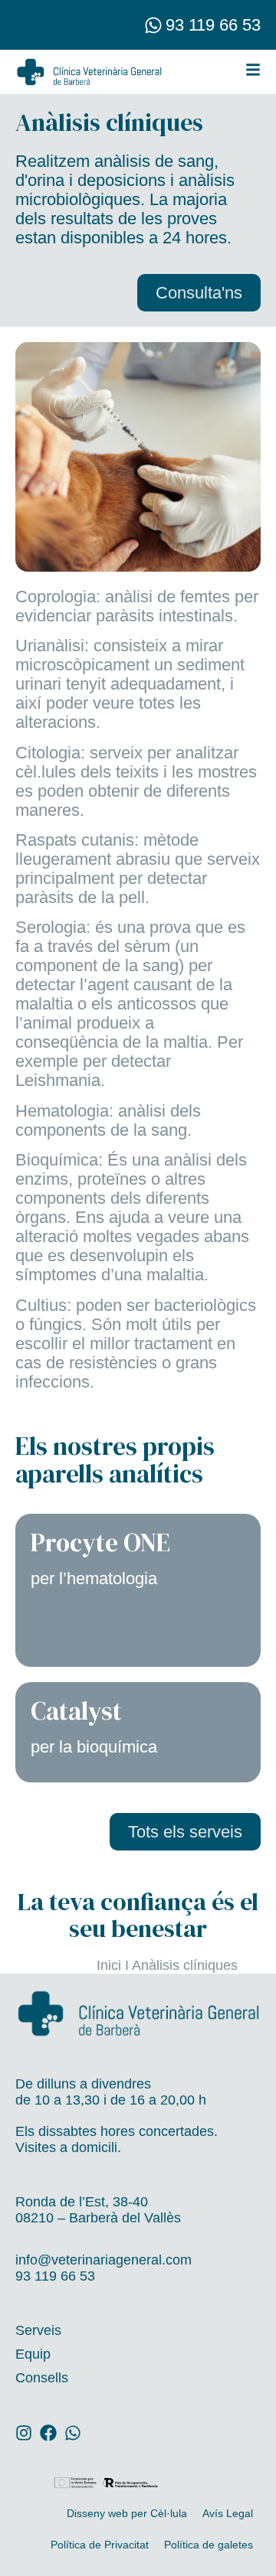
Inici (109, 1965)
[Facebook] (48, 2433)
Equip (33, 2354)
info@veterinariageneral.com (103, 2260)
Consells (42, 2378)
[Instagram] (24, 2433)
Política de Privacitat (100, 2545)
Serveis (38, 2330)
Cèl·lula (169, 2513)
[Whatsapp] (153, 25)
